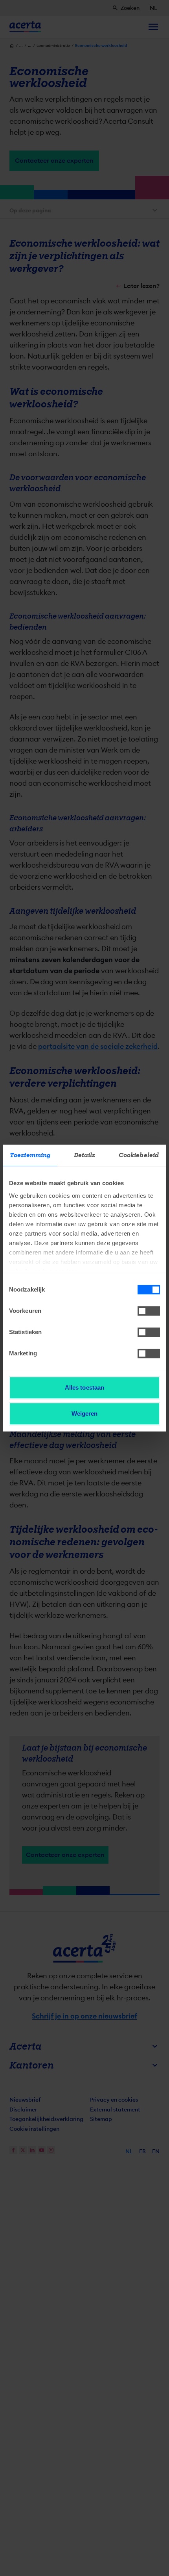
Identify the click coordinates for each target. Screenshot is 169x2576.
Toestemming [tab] (30, 1155)
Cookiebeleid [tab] (139, 1155)
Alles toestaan (84, 1387)
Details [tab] (85, 1155)
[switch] (149, 1311)
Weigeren (85, 1413)
